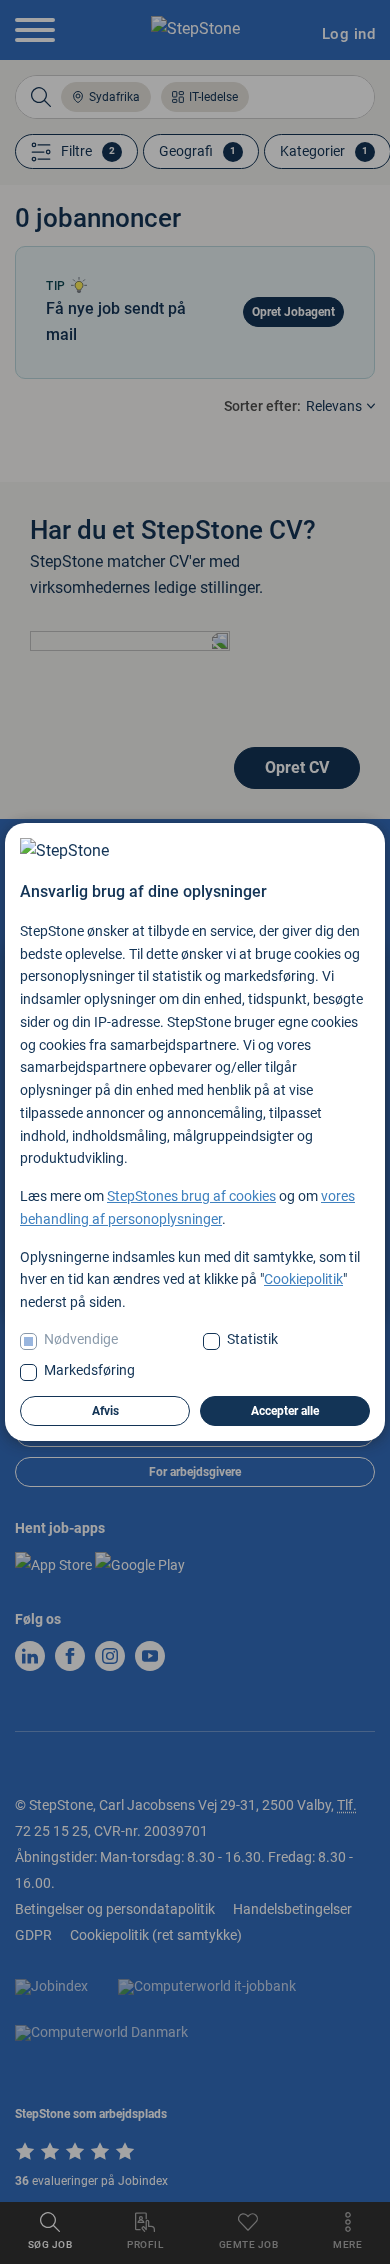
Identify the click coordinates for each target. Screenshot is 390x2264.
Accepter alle (285, 1411)
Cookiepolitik (303, 1279)
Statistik (252, 1339)
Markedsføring (89, 1370)
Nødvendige (81, 1339)
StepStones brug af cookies (191, 1196)
